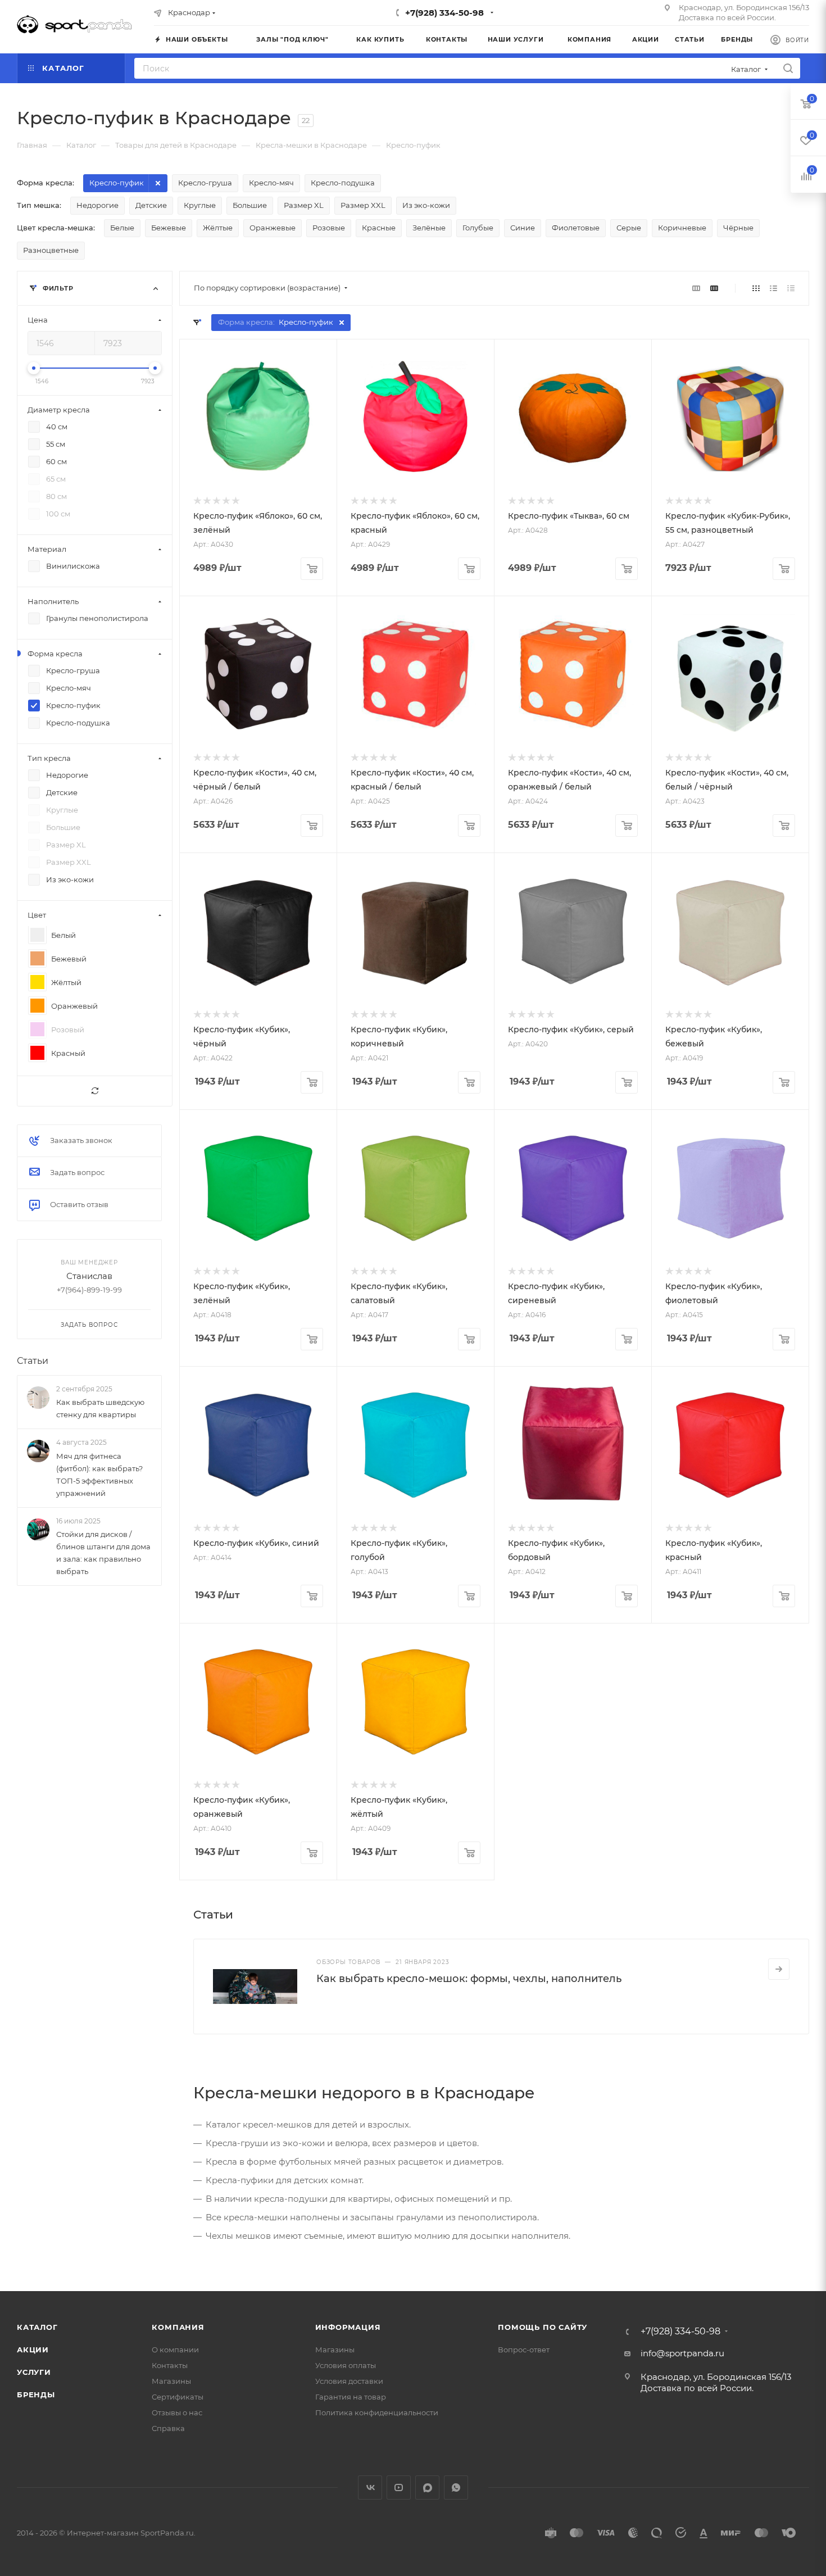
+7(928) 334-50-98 (444, 13)
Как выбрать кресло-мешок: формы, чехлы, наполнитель (469, 1979)
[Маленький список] (696, 288)
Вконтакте (370, 2487)
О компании (175, 2350)
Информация (348, 2327)
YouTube (399, 2487)
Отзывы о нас (177, 2412)
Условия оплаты (346, 2365)
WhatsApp (456, 2487)
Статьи (33, 1361)
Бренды (36, 2394)
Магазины (171, 2381)
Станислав (89, 1276)
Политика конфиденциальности (377, 2412)
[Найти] (788, 68)
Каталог (37, 2327)
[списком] (773, 288)
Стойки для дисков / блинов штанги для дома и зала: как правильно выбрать (103, 1553)
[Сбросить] (95, 1091)
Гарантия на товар (351, 2397)
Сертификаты (178, 2397)
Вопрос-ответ (524, 2350)
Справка (168, 2428)
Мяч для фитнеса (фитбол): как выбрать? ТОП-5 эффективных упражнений (99, 1475)
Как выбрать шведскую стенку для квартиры (100, 1408)
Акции (33, 2350)
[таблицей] (791, 288)
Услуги (34, 2372)
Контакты (170, 2365)
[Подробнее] (779, 1969)
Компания (178, 2327)
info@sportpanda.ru (682, 2353)
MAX (427, 2487)
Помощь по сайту (543, 2327)
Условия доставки (349, 2381)
